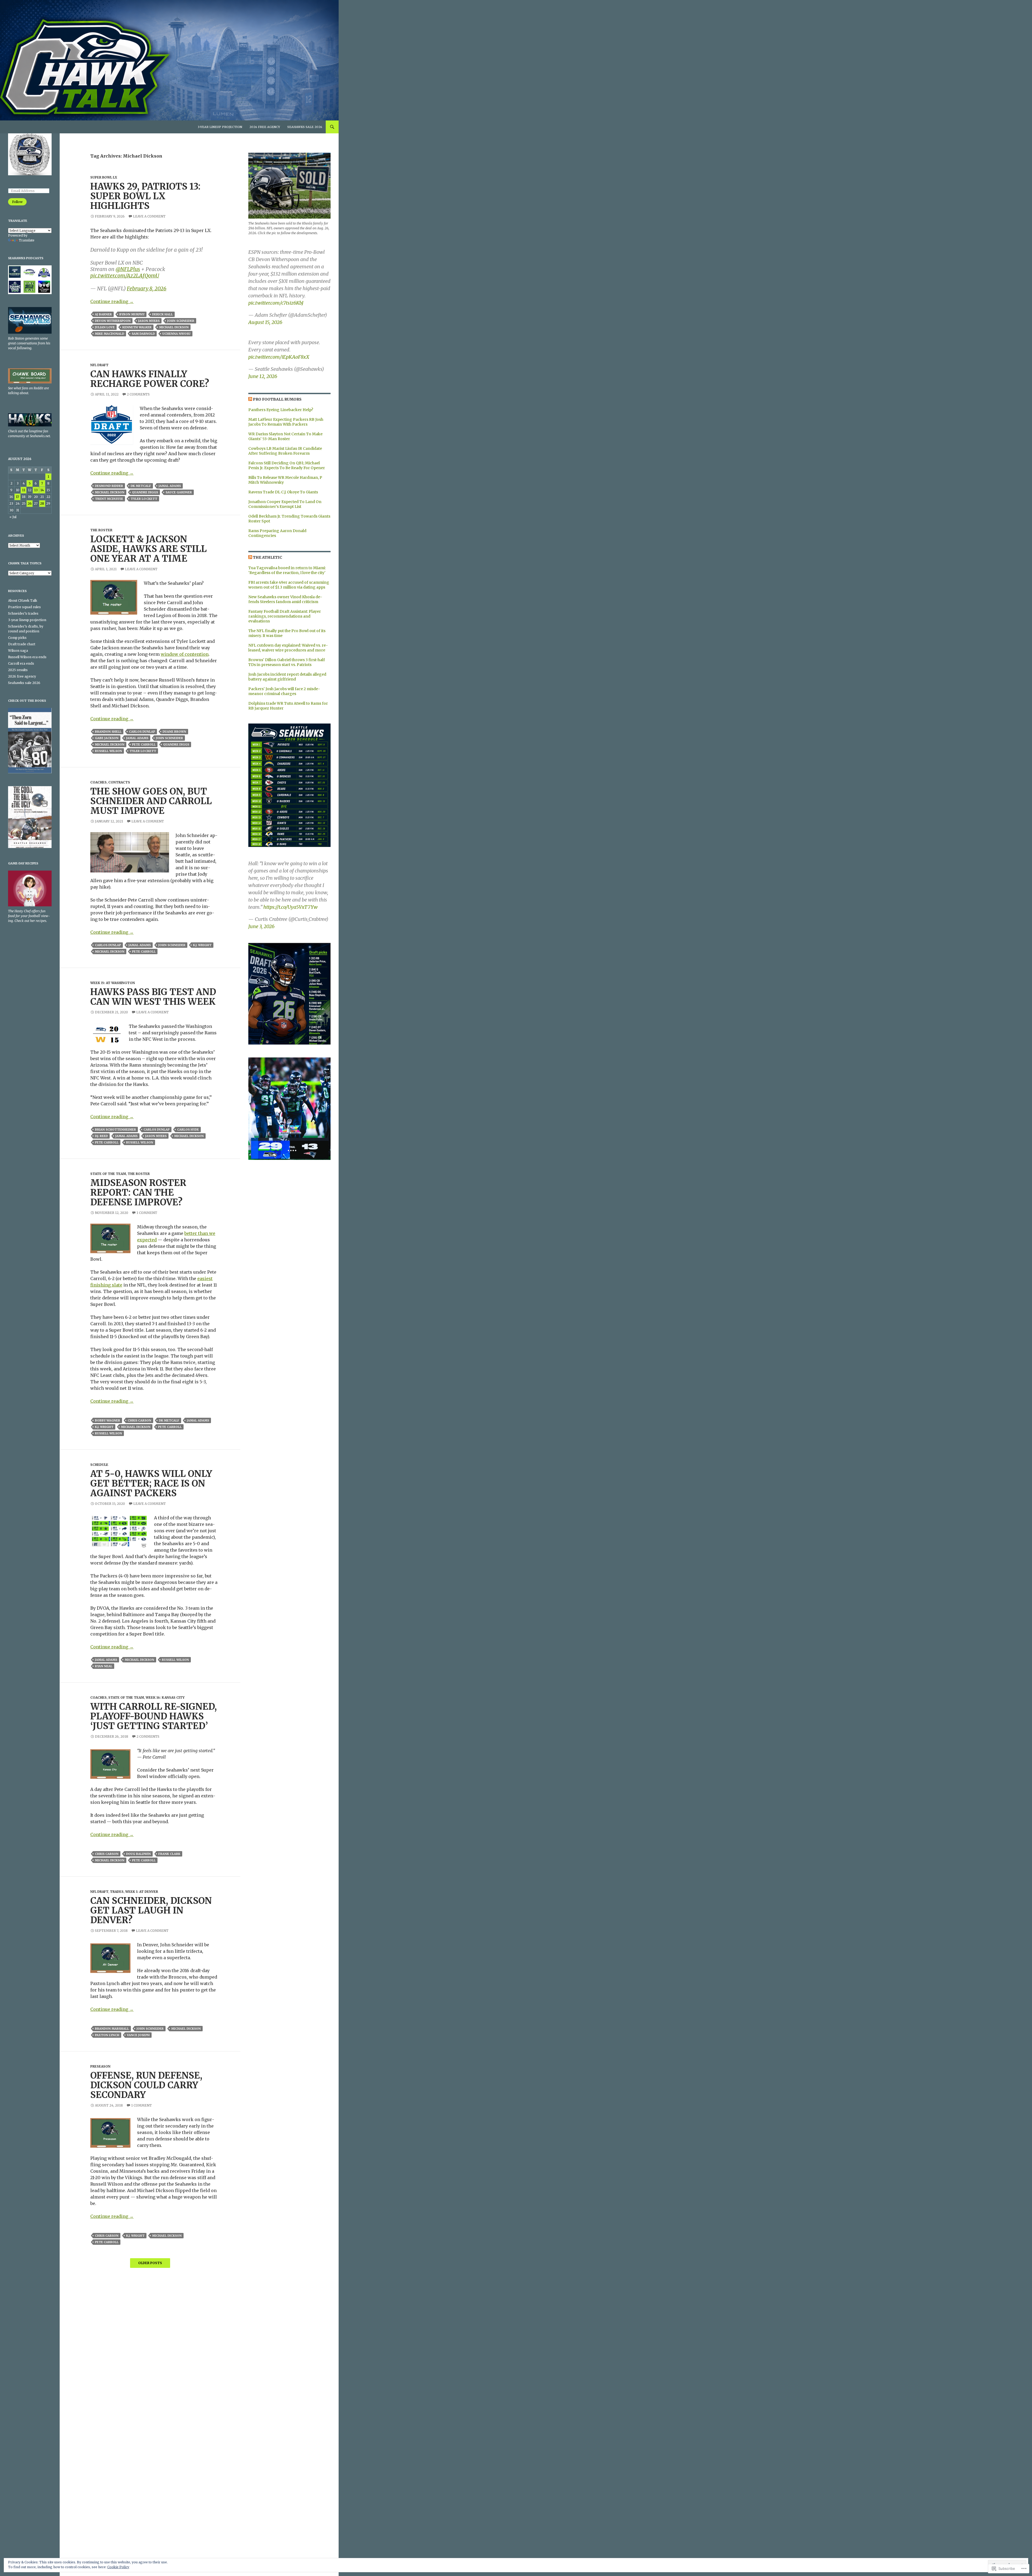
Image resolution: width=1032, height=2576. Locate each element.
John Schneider (181, 321)
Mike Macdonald (110, 334)
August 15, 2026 (265, 322)
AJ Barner (103, 314)
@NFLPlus (128, 269)
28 (42, 503)
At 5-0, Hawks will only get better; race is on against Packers (151, 1483)
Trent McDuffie (109, 499)
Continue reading (112, 301)
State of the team (108, 1174)
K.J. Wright (202, 945)
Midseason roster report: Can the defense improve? (138, 1193)
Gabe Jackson (107, 738)
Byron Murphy (132, 314)
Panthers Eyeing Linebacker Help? (281, 410)
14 (42, 490)
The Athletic (268, 557)
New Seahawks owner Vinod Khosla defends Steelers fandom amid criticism (285, 599)
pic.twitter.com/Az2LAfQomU (125, 276)
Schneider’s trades (23, 613)
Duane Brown (174, 732)
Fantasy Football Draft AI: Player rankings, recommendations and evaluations (285, 616)
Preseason (100, 2066)
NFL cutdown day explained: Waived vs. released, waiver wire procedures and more (288, 648)
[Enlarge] (322, 731)
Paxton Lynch (107, 2035)
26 (30, 503)
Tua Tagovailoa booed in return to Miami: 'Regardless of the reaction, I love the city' (287, 570)
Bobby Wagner (107, 1420)
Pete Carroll (144, 744)
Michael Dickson (174, 327)
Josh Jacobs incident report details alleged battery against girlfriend (287, 677)
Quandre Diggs (145, 492)
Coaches (98, 782)
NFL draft (99, 365)
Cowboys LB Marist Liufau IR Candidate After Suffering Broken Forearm (285, 451)
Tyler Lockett (144, 499)
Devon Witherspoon (113, 321)
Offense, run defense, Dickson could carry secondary (146, 2085)
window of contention (185, 654)
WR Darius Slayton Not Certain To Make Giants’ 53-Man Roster (285, 436)
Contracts (119, 782)
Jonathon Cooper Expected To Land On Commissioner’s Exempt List (285, 504)
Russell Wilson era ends (27, 657)
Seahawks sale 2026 (305, 127)
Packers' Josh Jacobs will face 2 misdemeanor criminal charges (284, 691)
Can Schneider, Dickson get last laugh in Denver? (151, 1910)
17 (17, 497)
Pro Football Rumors (277, 399)
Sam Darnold (143, 334)
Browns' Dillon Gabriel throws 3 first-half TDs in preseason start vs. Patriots (287, 662)
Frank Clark (169, 1854)
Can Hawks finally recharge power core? (150, 379)
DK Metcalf (141, 486)
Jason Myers (149, 321)
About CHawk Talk (23, 601)
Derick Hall (162, 314)
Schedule (99, 1465)
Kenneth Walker (137, 327)
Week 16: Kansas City (165, 1697)
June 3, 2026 (261, 926)
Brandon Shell (108, 732)
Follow (17, 202)
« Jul (13, 517)
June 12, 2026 (263, 376)
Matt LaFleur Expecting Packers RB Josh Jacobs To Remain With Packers (286, 422)
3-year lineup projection (220, 127)
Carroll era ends (21, 663)
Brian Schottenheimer (115, 1130)
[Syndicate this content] (250, 399)
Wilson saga (18, 651)
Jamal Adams (170, 486)
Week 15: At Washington (113, 983)
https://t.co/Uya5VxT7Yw (291, 907)
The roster (101, 530)
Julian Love (105, 327)
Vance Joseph (138, 2035)
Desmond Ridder (109, 486)
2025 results (18, 670)
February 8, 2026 (147, 288)
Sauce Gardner (179, 492)
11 (24, 490)
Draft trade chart (22, 644)
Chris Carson (139, 1420)
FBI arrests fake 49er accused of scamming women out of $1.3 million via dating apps (289, 585)
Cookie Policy (118, 2567)
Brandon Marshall (112, 2029)
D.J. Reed (101, 1136)
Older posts (150, 2263)
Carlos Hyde (188, 1130)
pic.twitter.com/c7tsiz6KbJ (276, 303)
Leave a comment (149, 216)
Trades (117, 1892)
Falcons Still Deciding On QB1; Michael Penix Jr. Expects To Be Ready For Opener (287, 465)
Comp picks (17, 638)
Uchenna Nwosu (176, 334)
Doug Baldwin (138, 1854)
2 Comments (138, 394)
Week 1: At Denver (142, 1892)
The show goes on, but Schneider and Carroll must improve (151, 801)
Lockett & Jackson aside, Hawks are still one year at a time (148, 549)
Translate (27, 240)
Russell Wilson (108, 751)
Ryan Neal (104, 1666)
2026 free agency (265, 127)
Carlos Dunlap (142, 732)
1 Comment (147, 1213)
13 (36, 490)
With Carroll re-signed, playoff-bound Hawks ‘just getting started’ (154, 1716)
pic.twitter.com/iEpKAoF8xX (279, 357)
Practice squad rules (24, 607)
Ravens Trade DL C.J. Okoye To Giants (283, 492)
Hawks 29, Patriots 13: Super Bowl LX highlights (145, 196)
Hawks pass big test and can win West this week (153, 997)
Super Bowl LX (104, 177)
